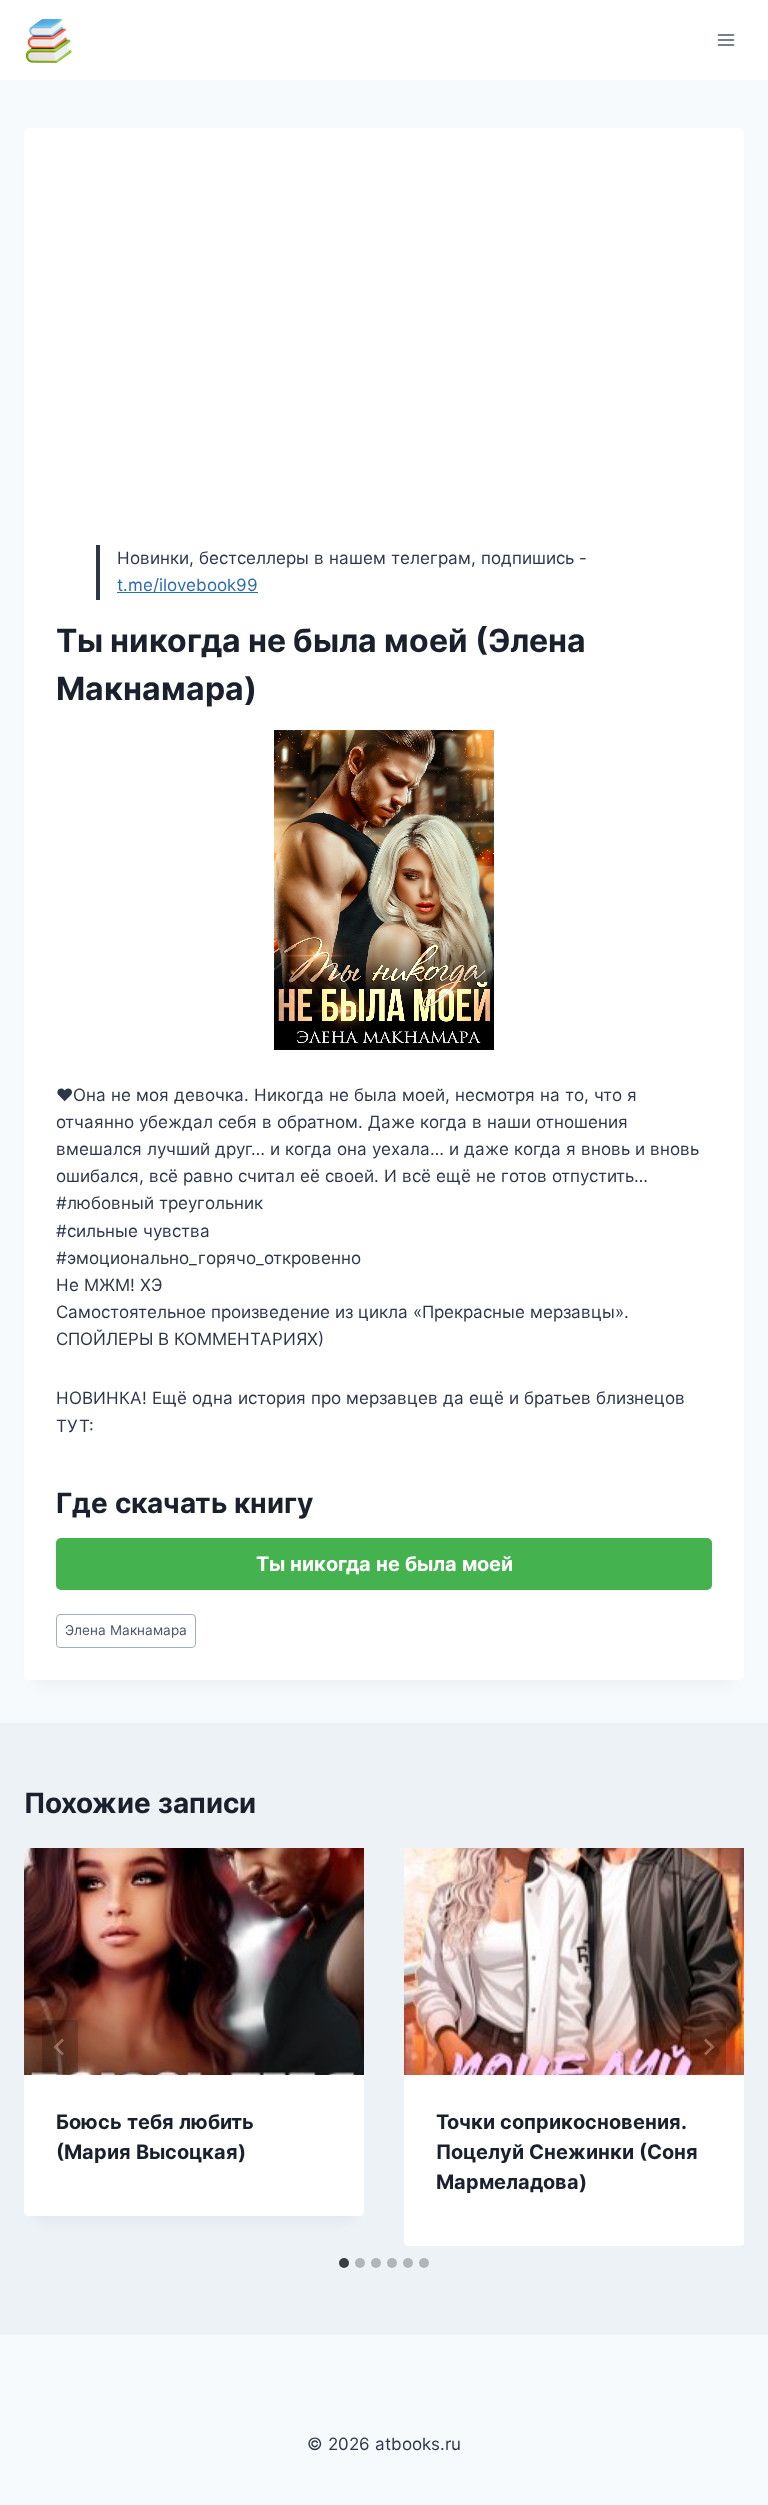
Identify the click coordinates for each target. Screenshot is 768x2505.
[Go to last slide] (60, 2047)
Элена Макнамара (126, 1630)
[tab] (344, 2263)
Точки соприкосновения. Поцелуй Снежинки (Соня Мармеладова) (567, 2152)
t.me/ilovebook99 (187, 585)
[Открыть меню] (725, 39)
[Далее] (708, 2047)
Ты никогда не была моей (384, 1564)
